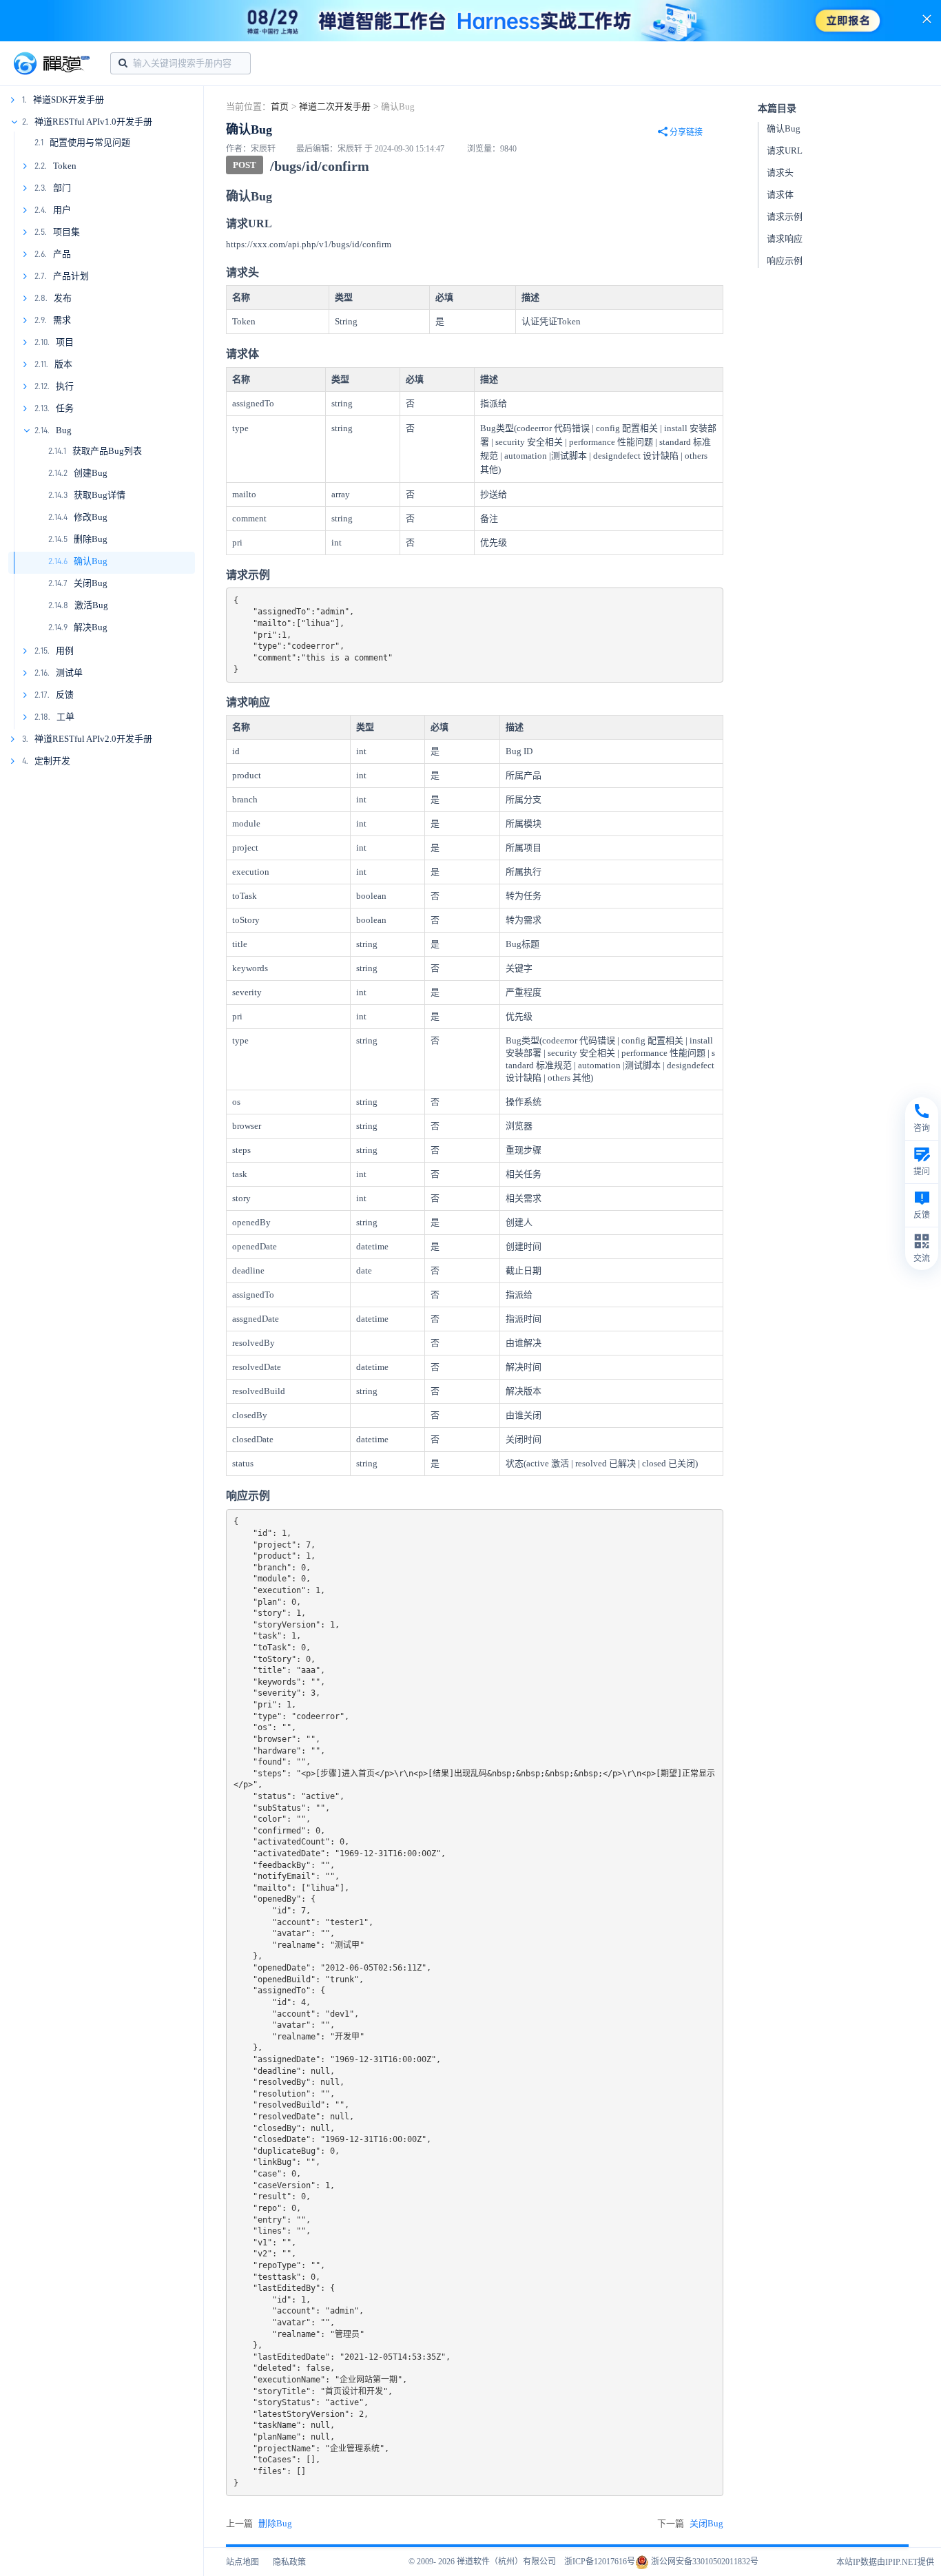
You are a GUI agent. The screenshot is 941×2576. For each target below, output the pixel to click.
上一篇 (259, 2523)
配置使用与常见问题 (90, 142)
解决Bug (91, 627)
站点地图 (242, 2562)
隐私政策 (289, 2562)
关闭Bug (91, 583)
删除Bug (91, 539)
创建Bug (91, 473)
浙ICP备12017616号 (600, 2562)
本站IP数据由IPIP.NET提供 (885, 2562)
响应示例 (785, 261)
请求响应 (785, 239)
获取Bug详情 (100, 495)
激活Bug (91, 605)
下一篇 (690, 2523)
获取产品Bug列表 (107, 451)
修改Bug (91, 517)
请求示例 (785, 217)
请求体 (780, 195)
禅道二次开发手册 (335, 106)
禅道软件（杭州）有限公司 (506, 2562)
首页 (280, 106)
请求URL (785, 150)
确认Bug (91, 561)
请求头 (780, 173)
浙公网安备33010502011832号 (704, 2562)
